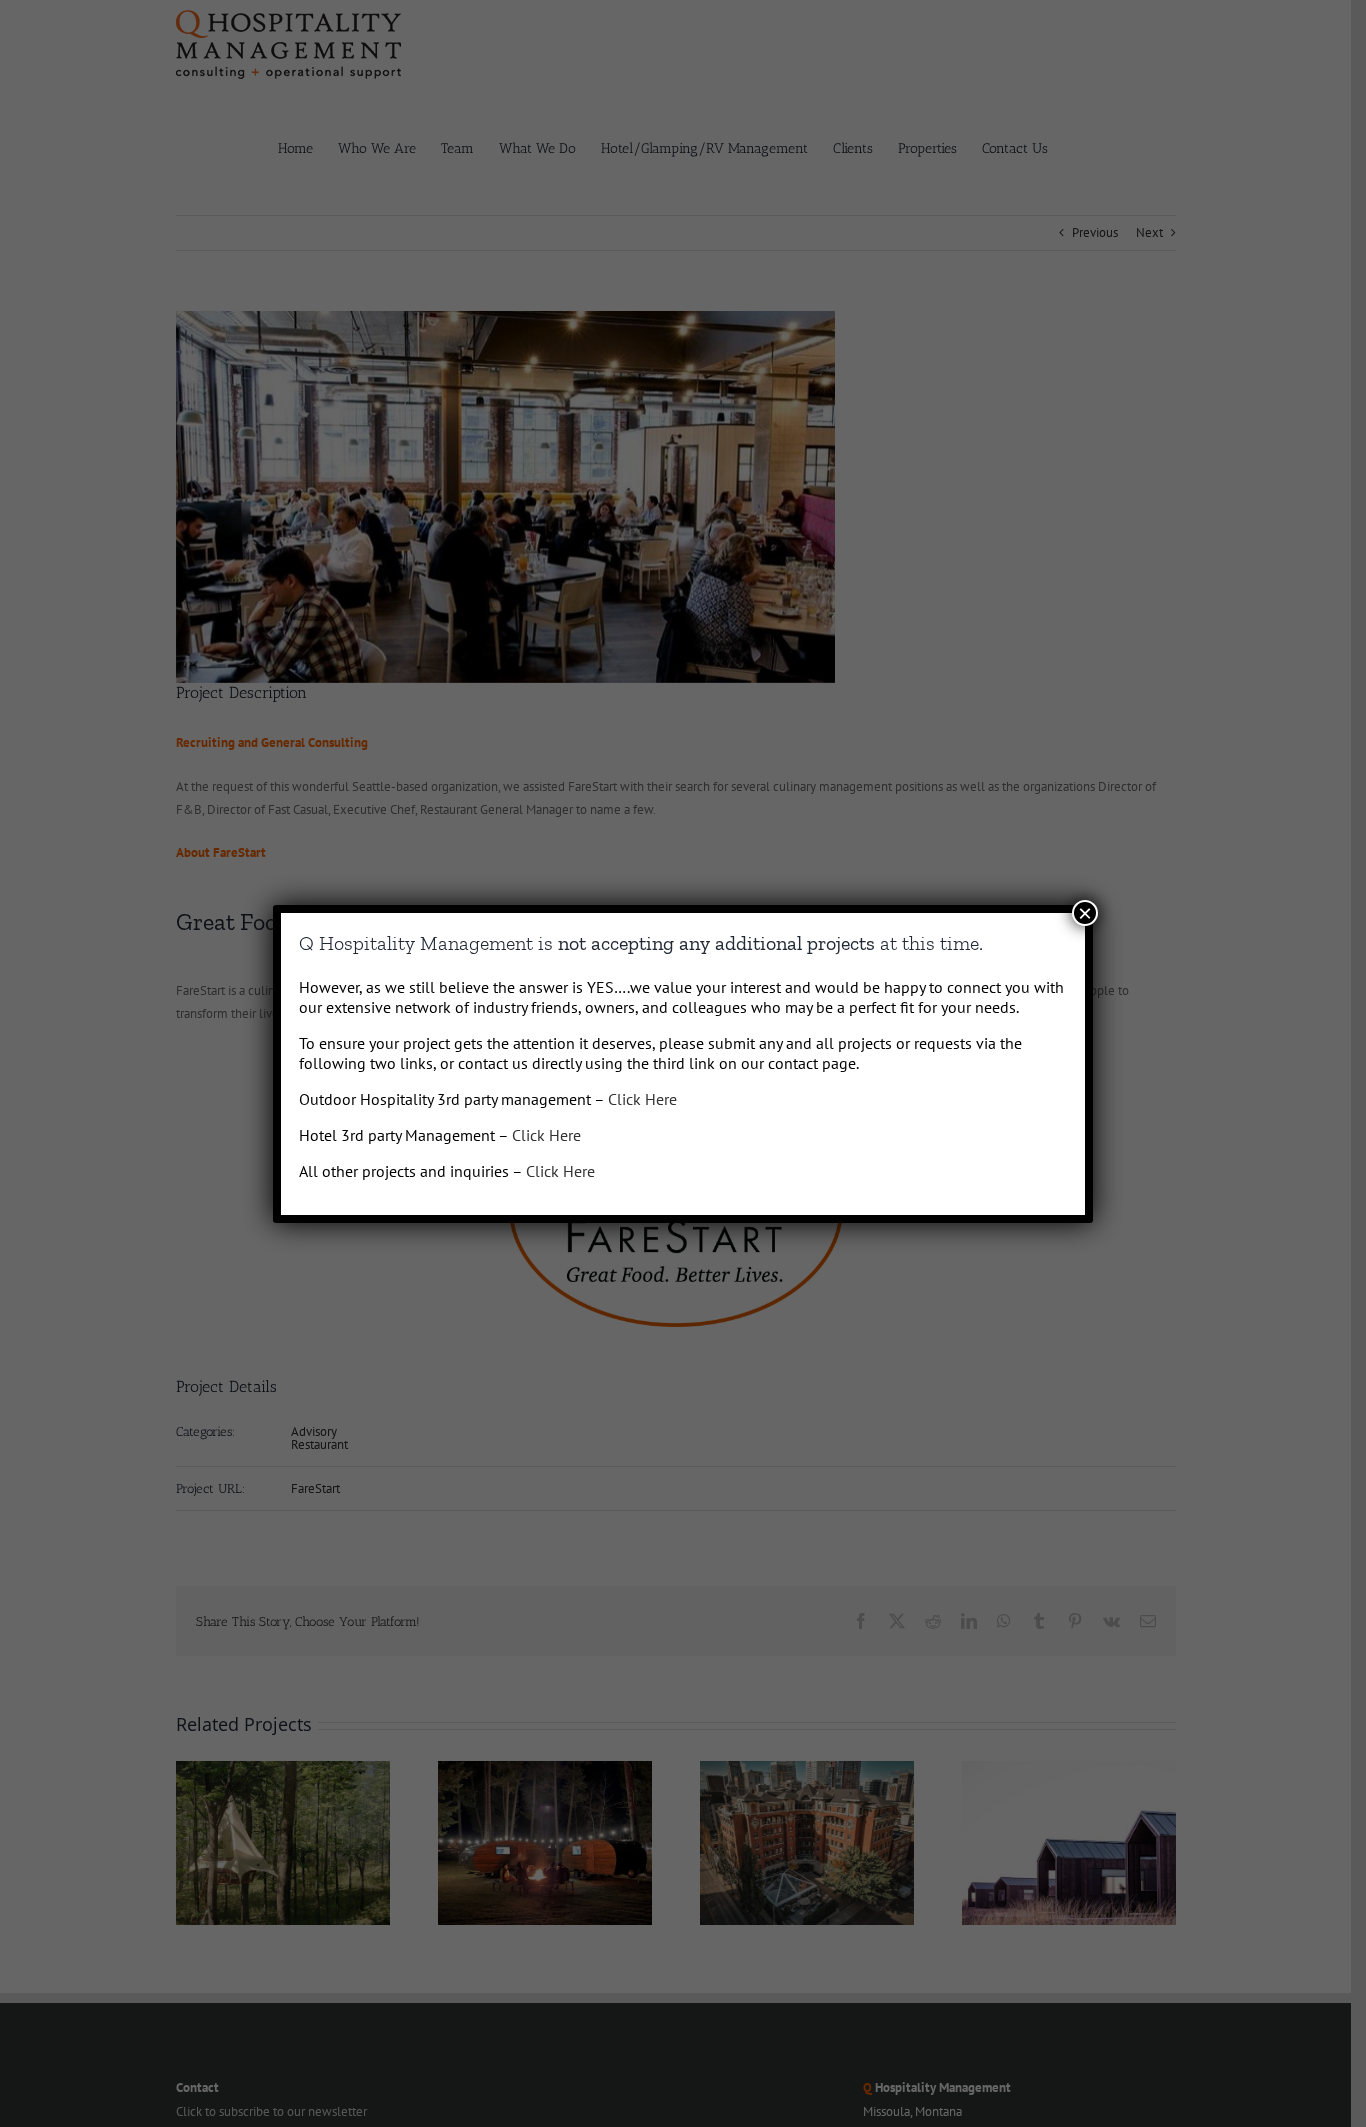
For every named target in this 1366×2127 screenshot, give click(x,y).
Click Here (642, 1099)
